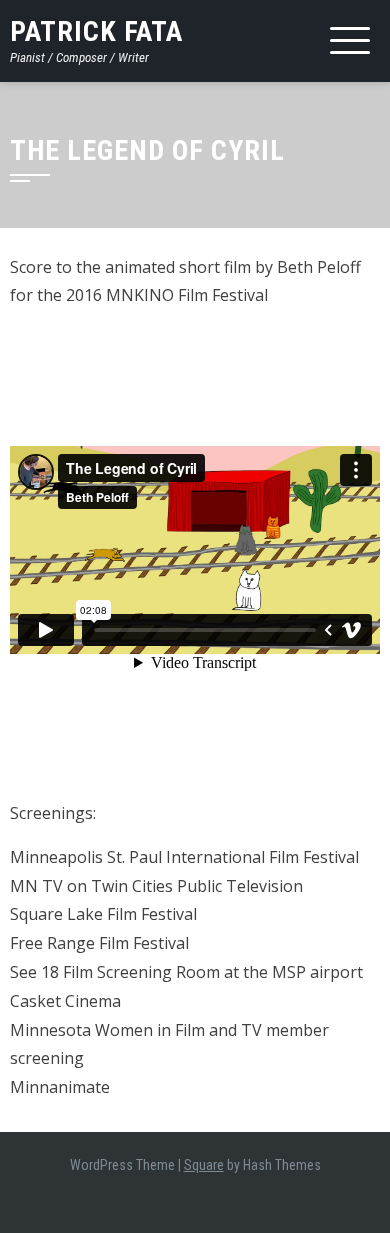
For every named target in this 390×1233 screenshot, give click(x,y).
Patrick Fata (96, 31)
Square (204, 1165)
